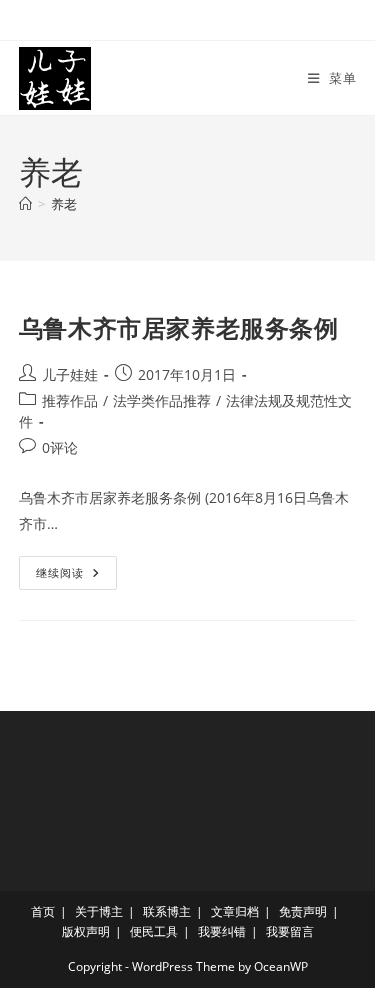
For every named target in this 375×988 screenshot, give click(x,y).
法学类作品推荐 (162, 400)
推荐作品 (70, 400)
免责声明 (303, 911)
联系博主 (167, 911)
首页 (43, 911)
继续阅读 (67, 576)
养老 (64, 204)
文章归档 (235, 911)
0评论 (60, 447)
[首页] (25, 204)
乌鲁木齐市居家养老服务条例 (179, 327)
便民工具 (154, 931)
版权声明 (86, 931)
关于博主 (99, 911)
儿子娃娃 (70, 374)
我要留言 (290, 931)
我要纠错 (222, 931)
